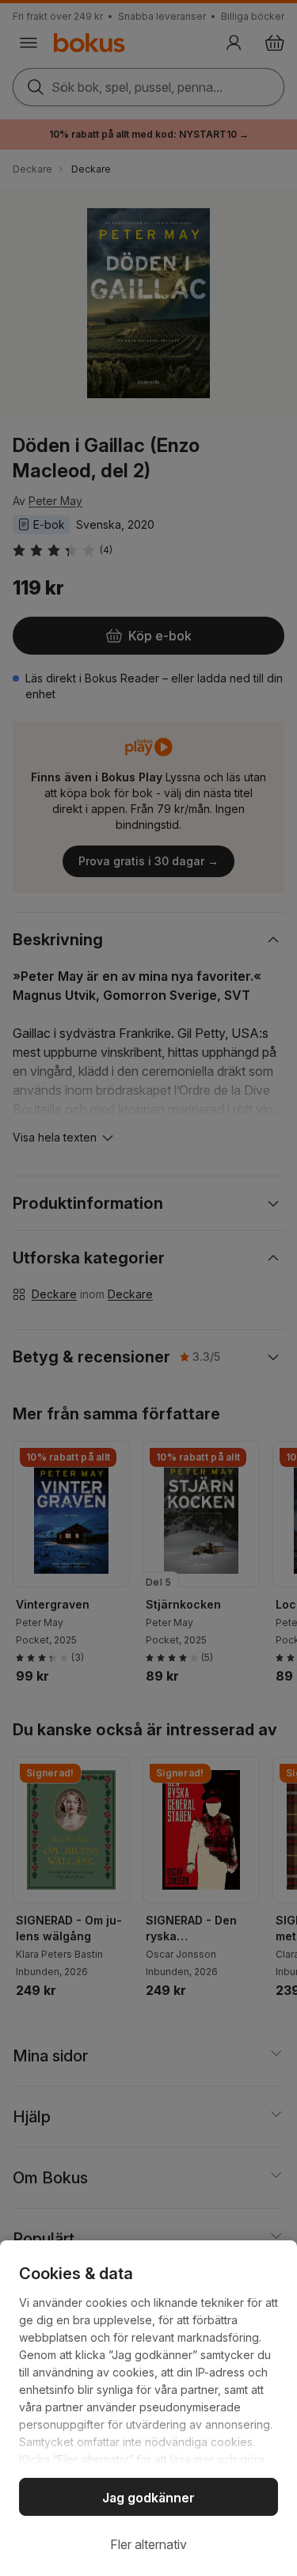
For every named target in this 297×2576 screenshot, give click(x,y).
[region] (148, 2408)
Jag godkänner (148, 2498)
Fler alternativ (148, 2544)
